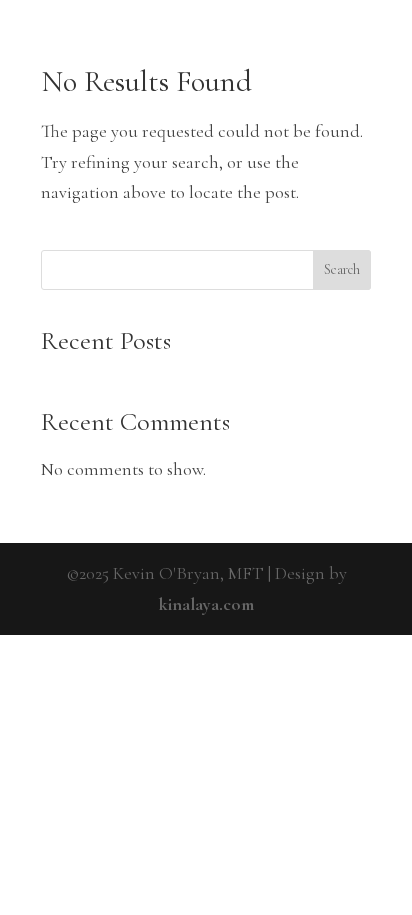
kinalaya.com (206, 604)
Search (342, 269)
